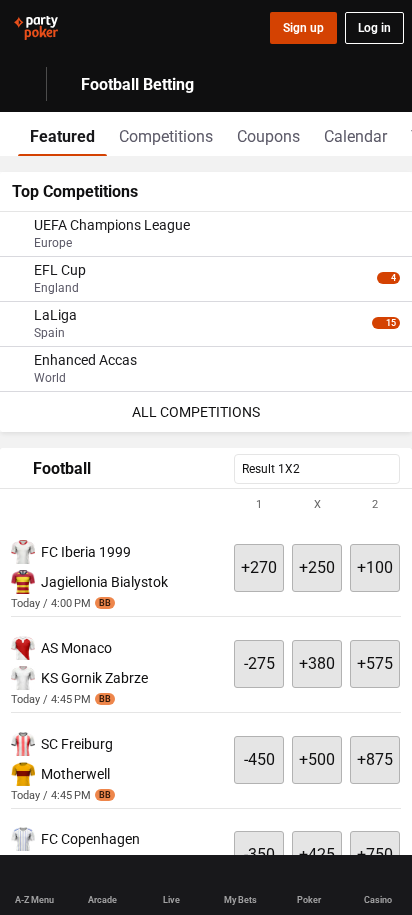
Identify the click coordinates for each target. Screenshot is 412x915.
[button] (206, 505)
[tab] (62, 134)
